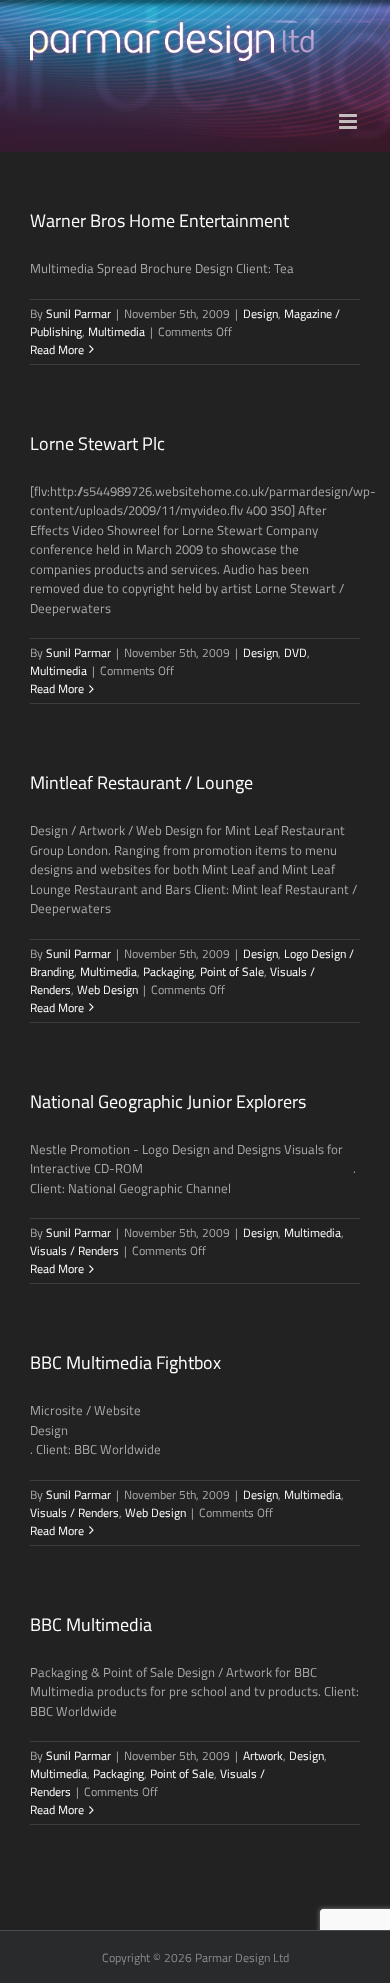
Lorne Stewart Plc (97, 443)
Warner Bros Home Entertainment (159, 220)
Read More (57, 349)
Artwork (263, 1755)
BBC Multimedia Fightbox (125, 1362)
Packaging (168, 971)
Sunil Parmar (78, 313)
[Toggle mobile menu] (349, 121)
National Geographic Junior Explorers (168, 1101)
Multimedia (116, 331)
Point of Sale (232, 971)
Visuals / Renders (74, 1250)
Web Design (107, 989)
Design (260, 313)
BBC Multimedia (91, 1624)
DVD (295, 652)
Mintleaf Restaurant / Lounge (141, 782)
